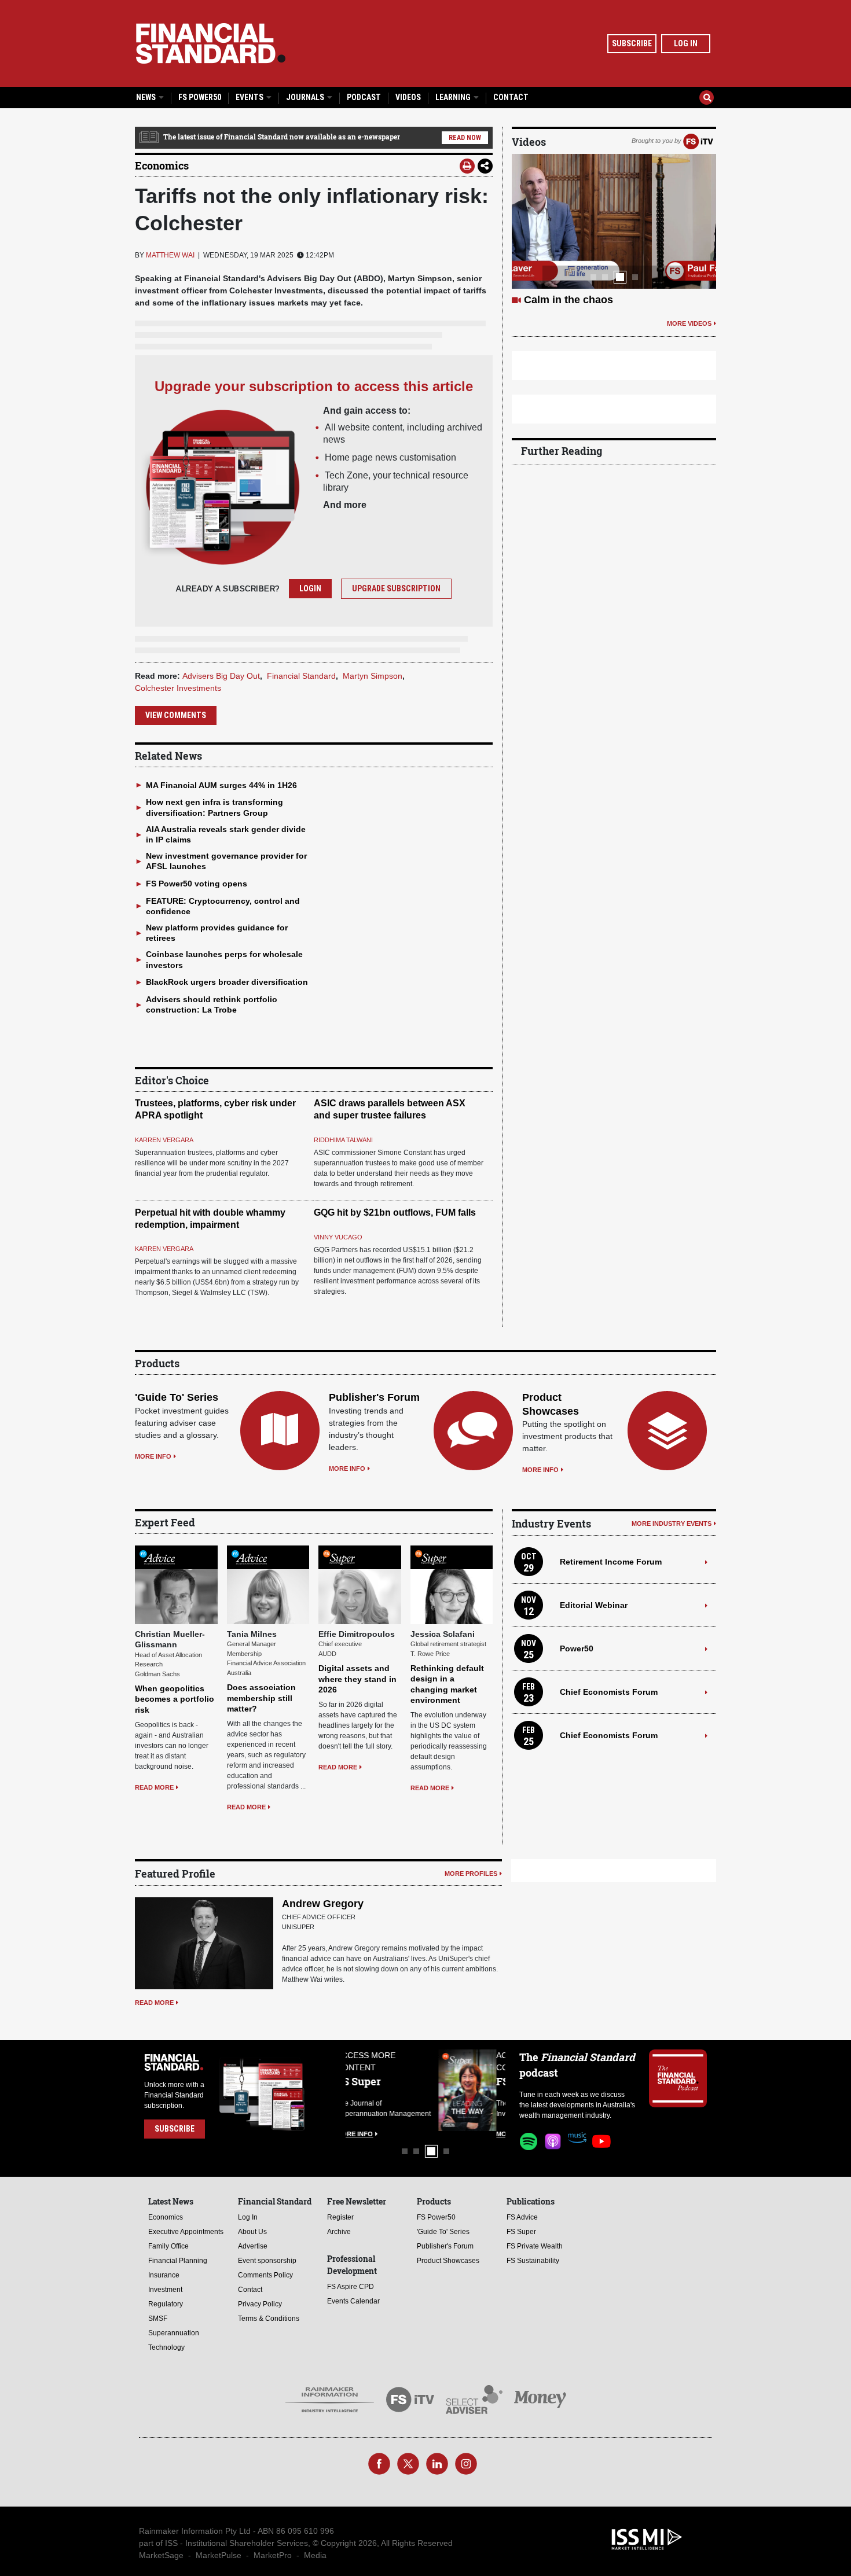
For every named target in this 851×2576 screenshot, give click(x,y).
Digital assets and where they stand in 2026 (357, 1679)
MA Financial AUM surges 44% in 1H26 (221, 785)
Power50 (577, 1648)
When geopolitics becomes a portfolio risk (175, 1699)
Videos (408, 97)
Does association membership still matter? (261, 1698)
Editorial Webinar (594, 1605)
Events (250, 97)
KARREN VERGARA (164, 1140)
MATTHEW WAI (170, 255)
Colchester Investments (178, 688)
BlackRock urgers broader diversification (227, 982)
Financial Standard (301, 676)
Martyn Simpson (373, 676)
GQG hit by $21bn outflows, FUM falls (395, 1212)
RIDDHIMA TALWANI (343, 1140)
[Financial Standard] (211, 43)
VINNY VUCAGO (338, 1237)
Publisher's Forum (374, 1397)
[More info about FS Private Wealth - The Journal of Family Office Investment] (476, 2090)
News (147, 97)
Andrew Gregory (323, 1904)
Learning (454, 97)
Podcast (364, 97)
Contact (511, 97)
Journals (306, 97)
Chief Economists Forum (609, 1692)
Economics (162, 165)
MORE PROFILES (471, 1874)
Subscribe (632, 43)
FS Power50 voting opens (197, 884)
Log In (686, 43)
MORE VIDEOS (689, 323)
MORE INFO (153, 1456)
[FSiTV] (698, 141)
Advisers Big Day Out (221, 676)
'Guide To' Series (177, 1397)
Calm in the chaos (568, 300)
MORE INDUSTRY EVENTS (672, 1523)
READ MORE (154, 1787)
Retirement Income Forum (611, 1562)
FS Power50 (200, 97)
